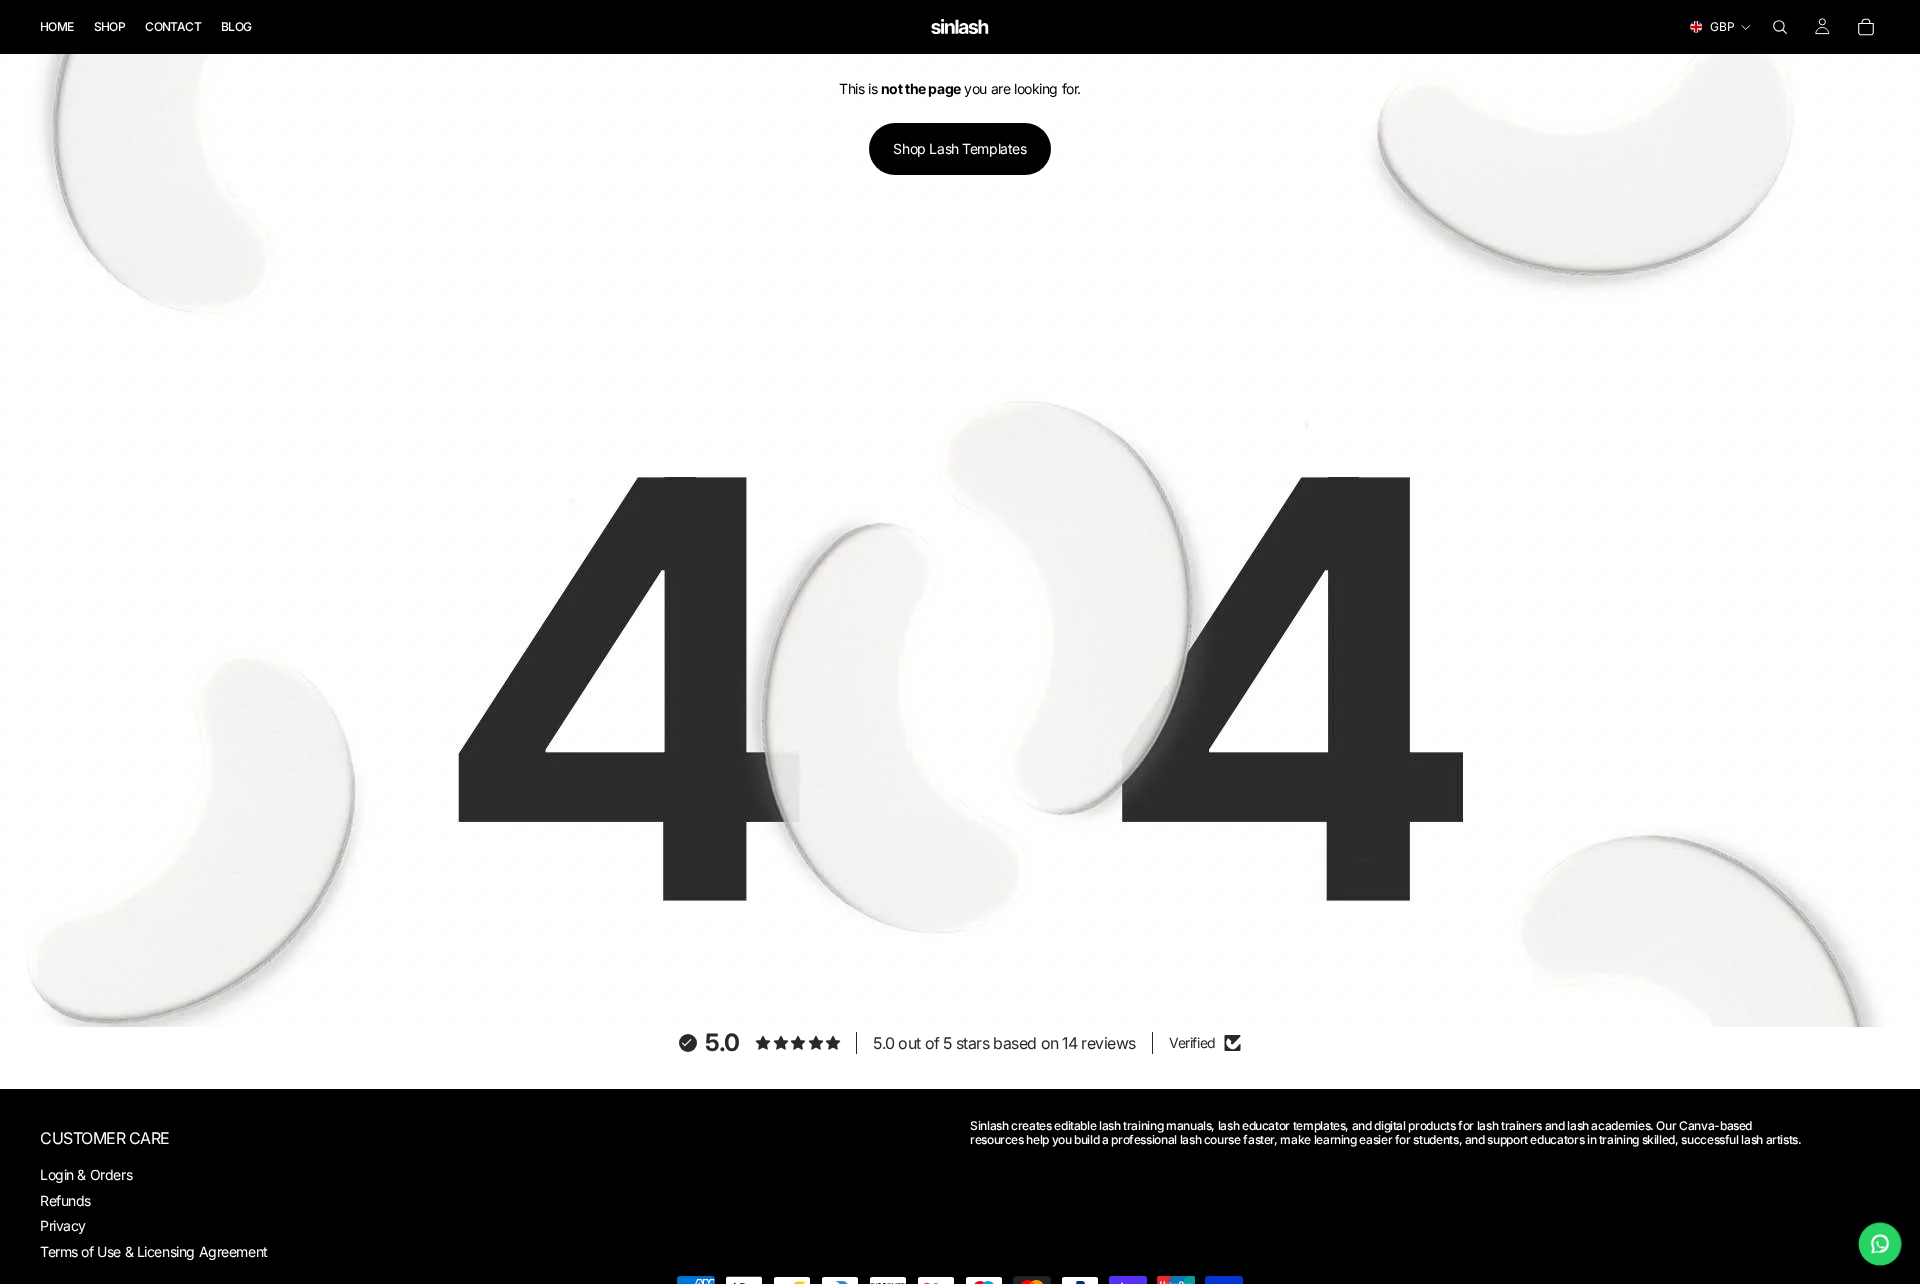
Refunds (65, 1199)
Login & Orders (86, 1174)
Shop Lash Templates (959, 148)
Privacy (63, 1225)
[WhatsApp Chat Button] (1880, 1244)
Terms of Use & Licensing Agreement (154, 1251)
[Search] (1780, 27)
